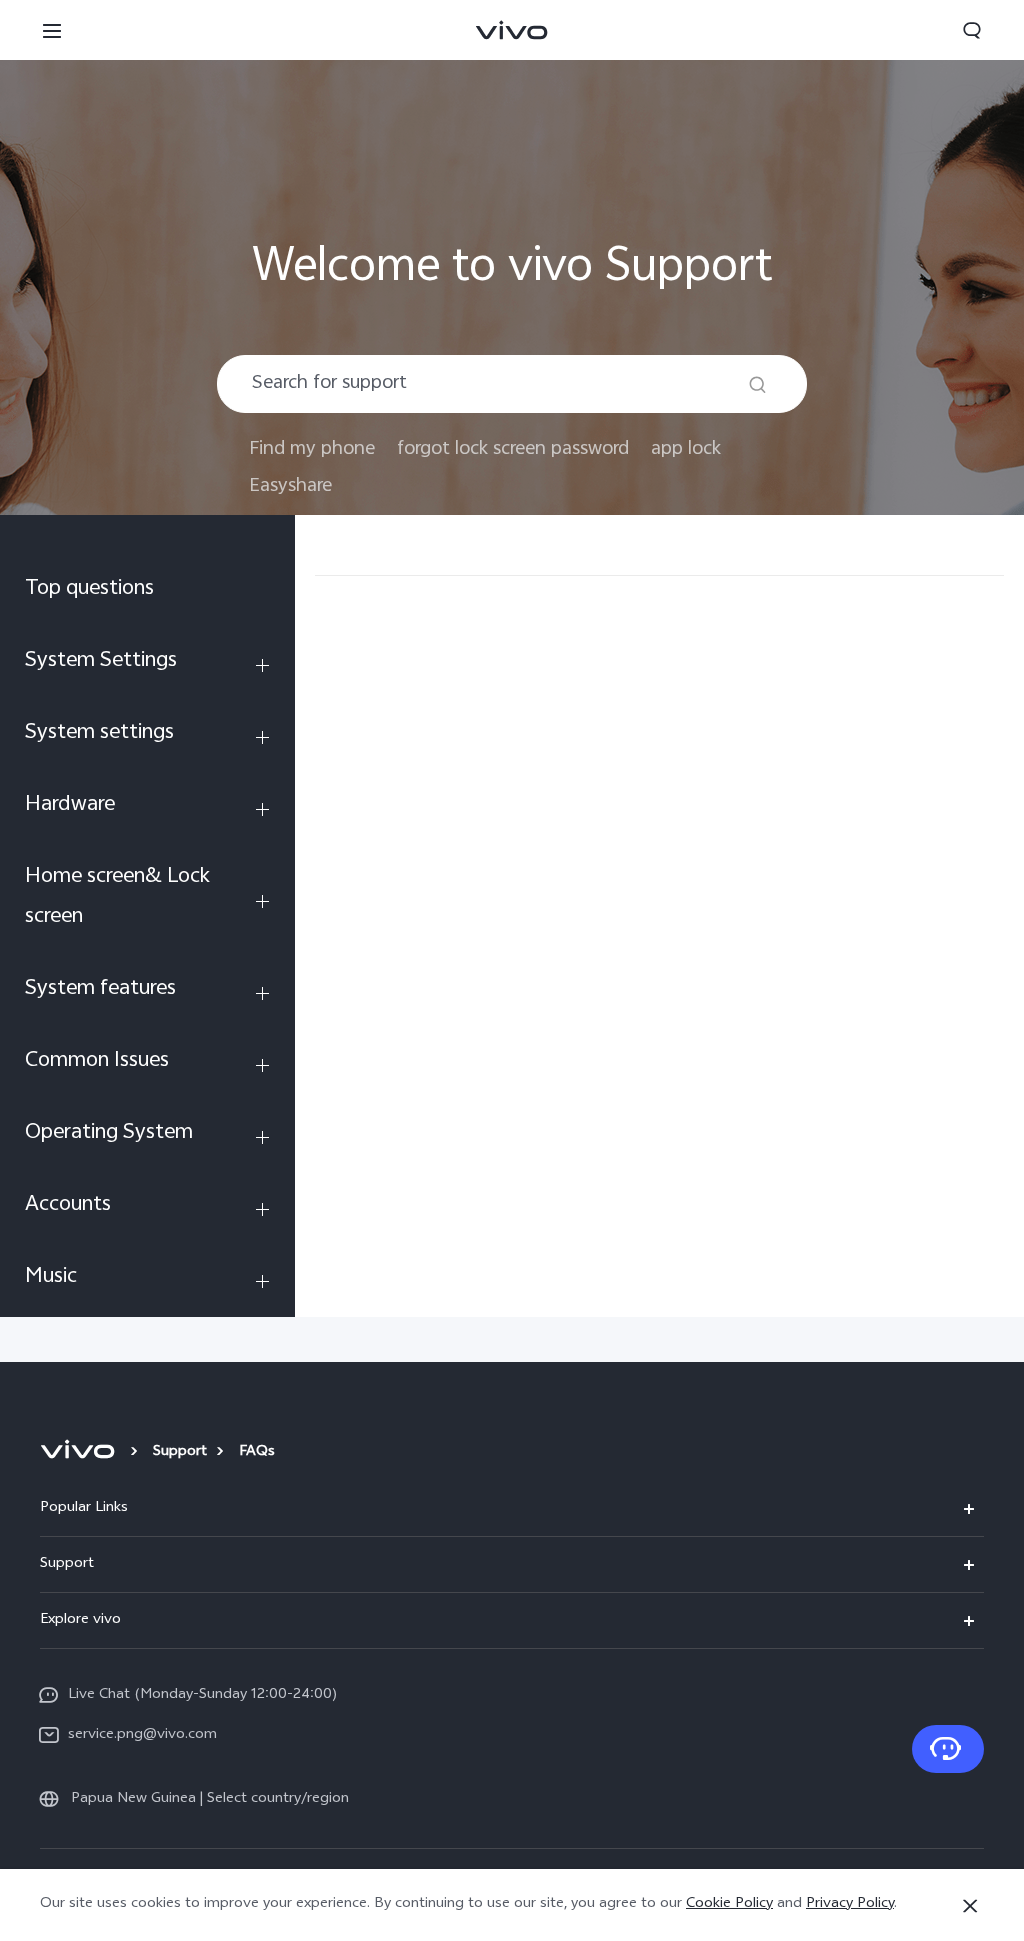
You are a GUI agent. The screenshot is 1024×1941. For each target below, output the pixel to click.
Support (180, 1452)
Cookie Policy (729, 1904)
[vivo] (80, 1453)
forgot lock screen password (513, 449)
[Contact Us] (948, 1749)
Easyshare (290, 486)
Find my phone (312, 449)
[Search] (757, 384)
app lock (686, 449)
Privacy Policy (850, 1904)
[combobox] (512, 384)
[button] (52, 30)
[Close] (970, 1906)
